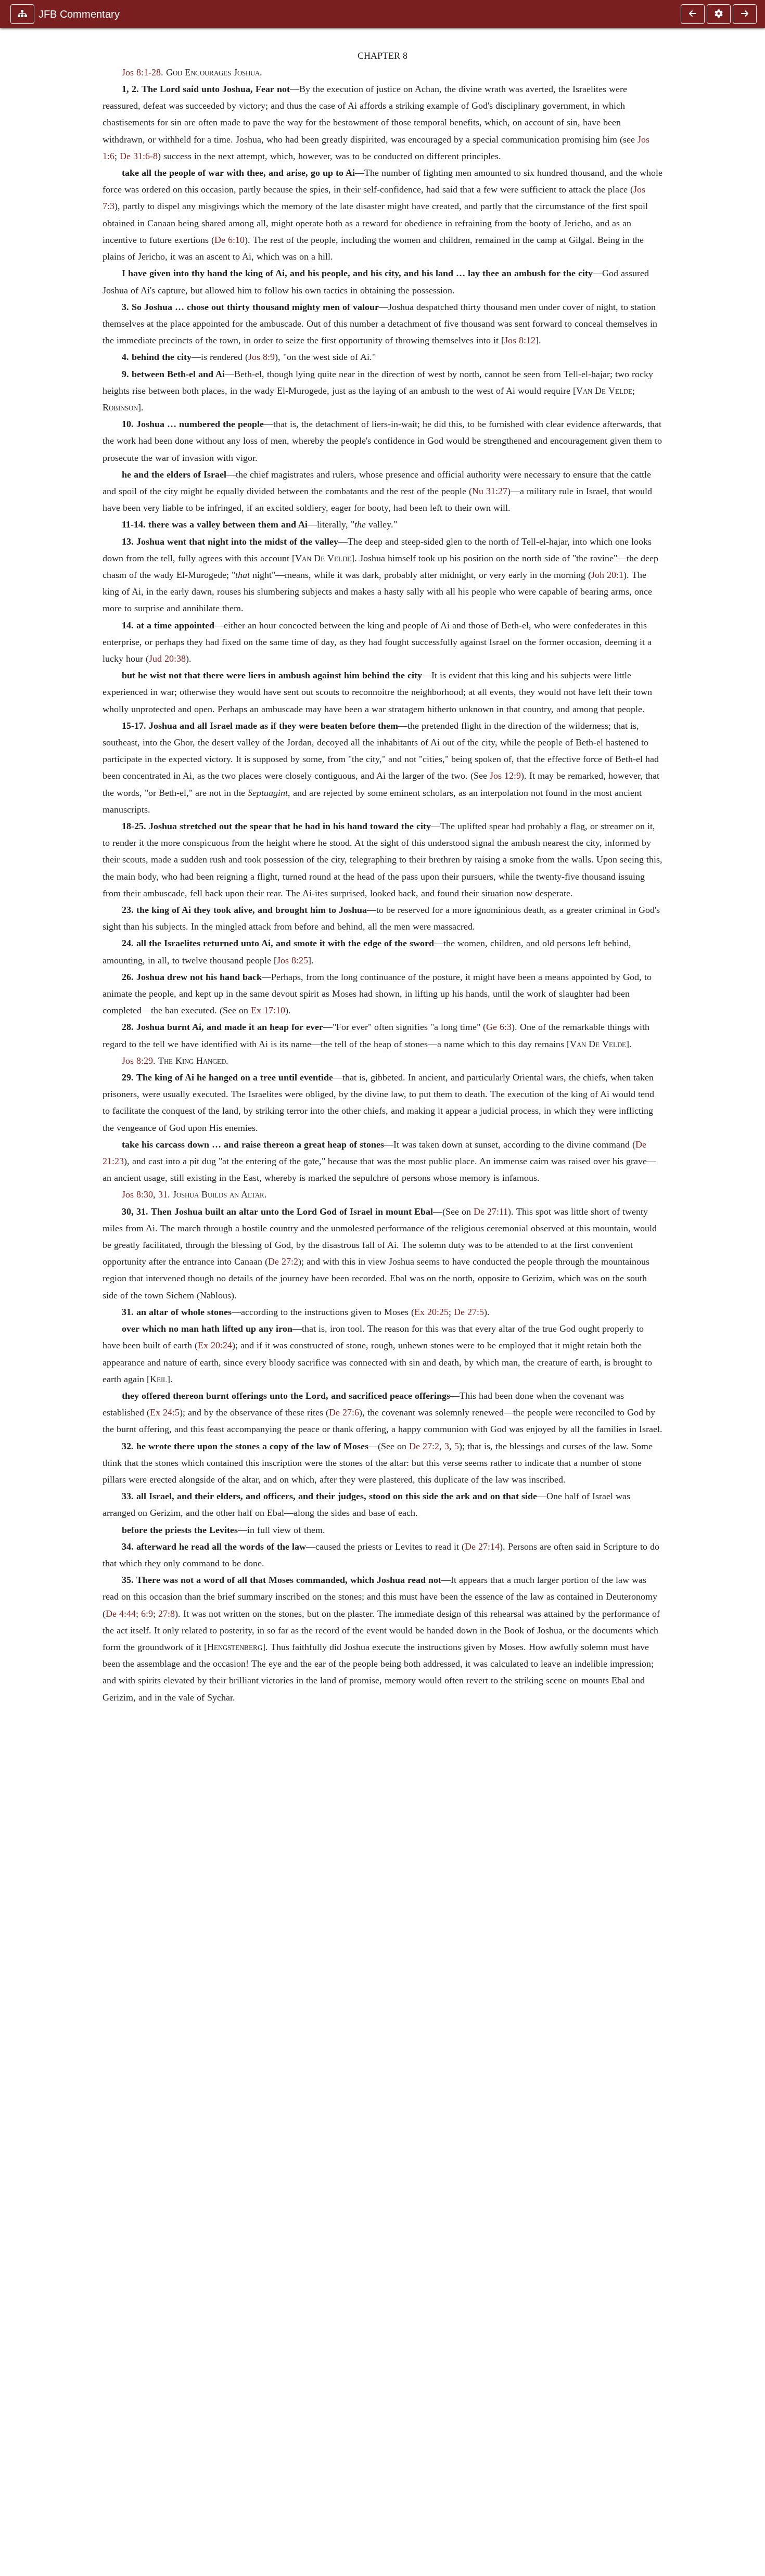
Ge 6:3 (499, 1027)
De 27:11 (491, 1212)
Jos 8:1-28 (141, 72)
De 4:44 (121, 1614)
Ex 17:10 (268, 1010)
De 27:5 (469, 1312)
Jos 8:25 (292, 960)
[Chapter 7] (693, 14)
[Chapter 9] (745, 14)
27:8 (167, 1614)
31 (163, 1194)
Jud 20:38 (167, 659)
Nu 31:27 (490, 491)
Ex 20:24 (215, 1345)
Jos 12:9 (505, 776)
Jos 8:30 (137, 1194)
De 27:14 (482, 1547)
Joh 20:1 (607, 575)
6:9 (147, 1614)
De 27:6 (344, 1412)
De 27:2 (283, 1261)
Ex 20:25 (431, 1312)
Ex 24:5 (165, 1412)
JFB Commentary (79, 14)
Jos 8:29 (137, 1061)
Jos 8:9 (262, 357)
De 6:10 (229, 240)
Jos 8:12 (520, 340)
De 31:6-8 (139, 156)
